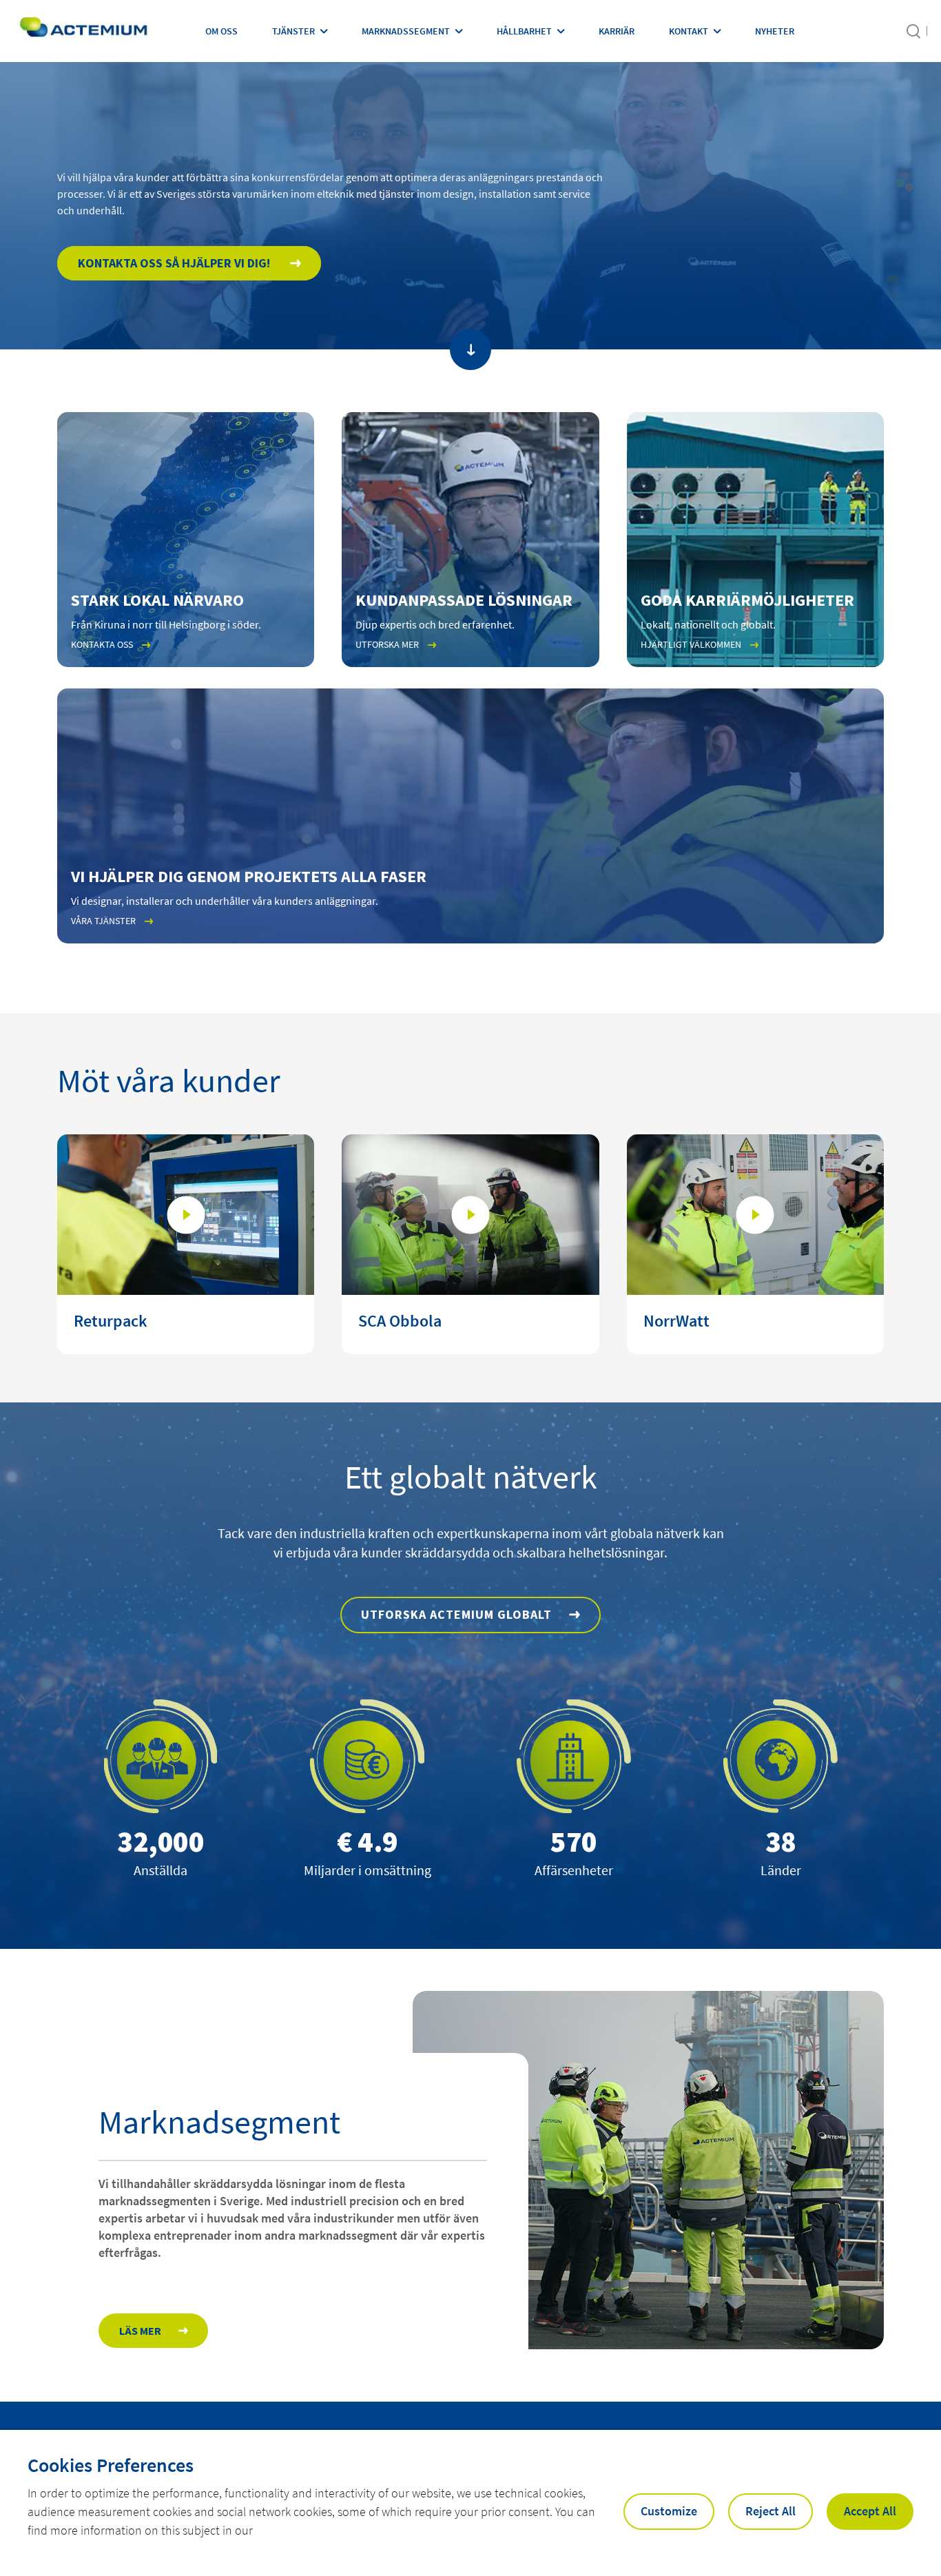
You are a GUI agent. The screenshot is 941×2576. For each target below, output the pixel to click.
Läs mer (140, 2331)
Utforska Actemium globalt (456, 1614)
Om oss (221, 31)
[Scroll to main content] (470, 349)
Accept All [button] (870, 2511)
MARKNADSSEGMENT (406, 31)
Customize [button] (669, 2511)
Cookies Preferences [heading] (111, 2465)
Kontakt (689, 31)
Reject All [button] (771, 2511)
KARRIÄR (617, 31)
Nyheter (775, 31)
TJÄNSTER (293, 31)
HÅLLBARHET (524, 31)
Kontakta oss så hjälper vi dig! (175, 263)
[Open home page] (83, 31)
